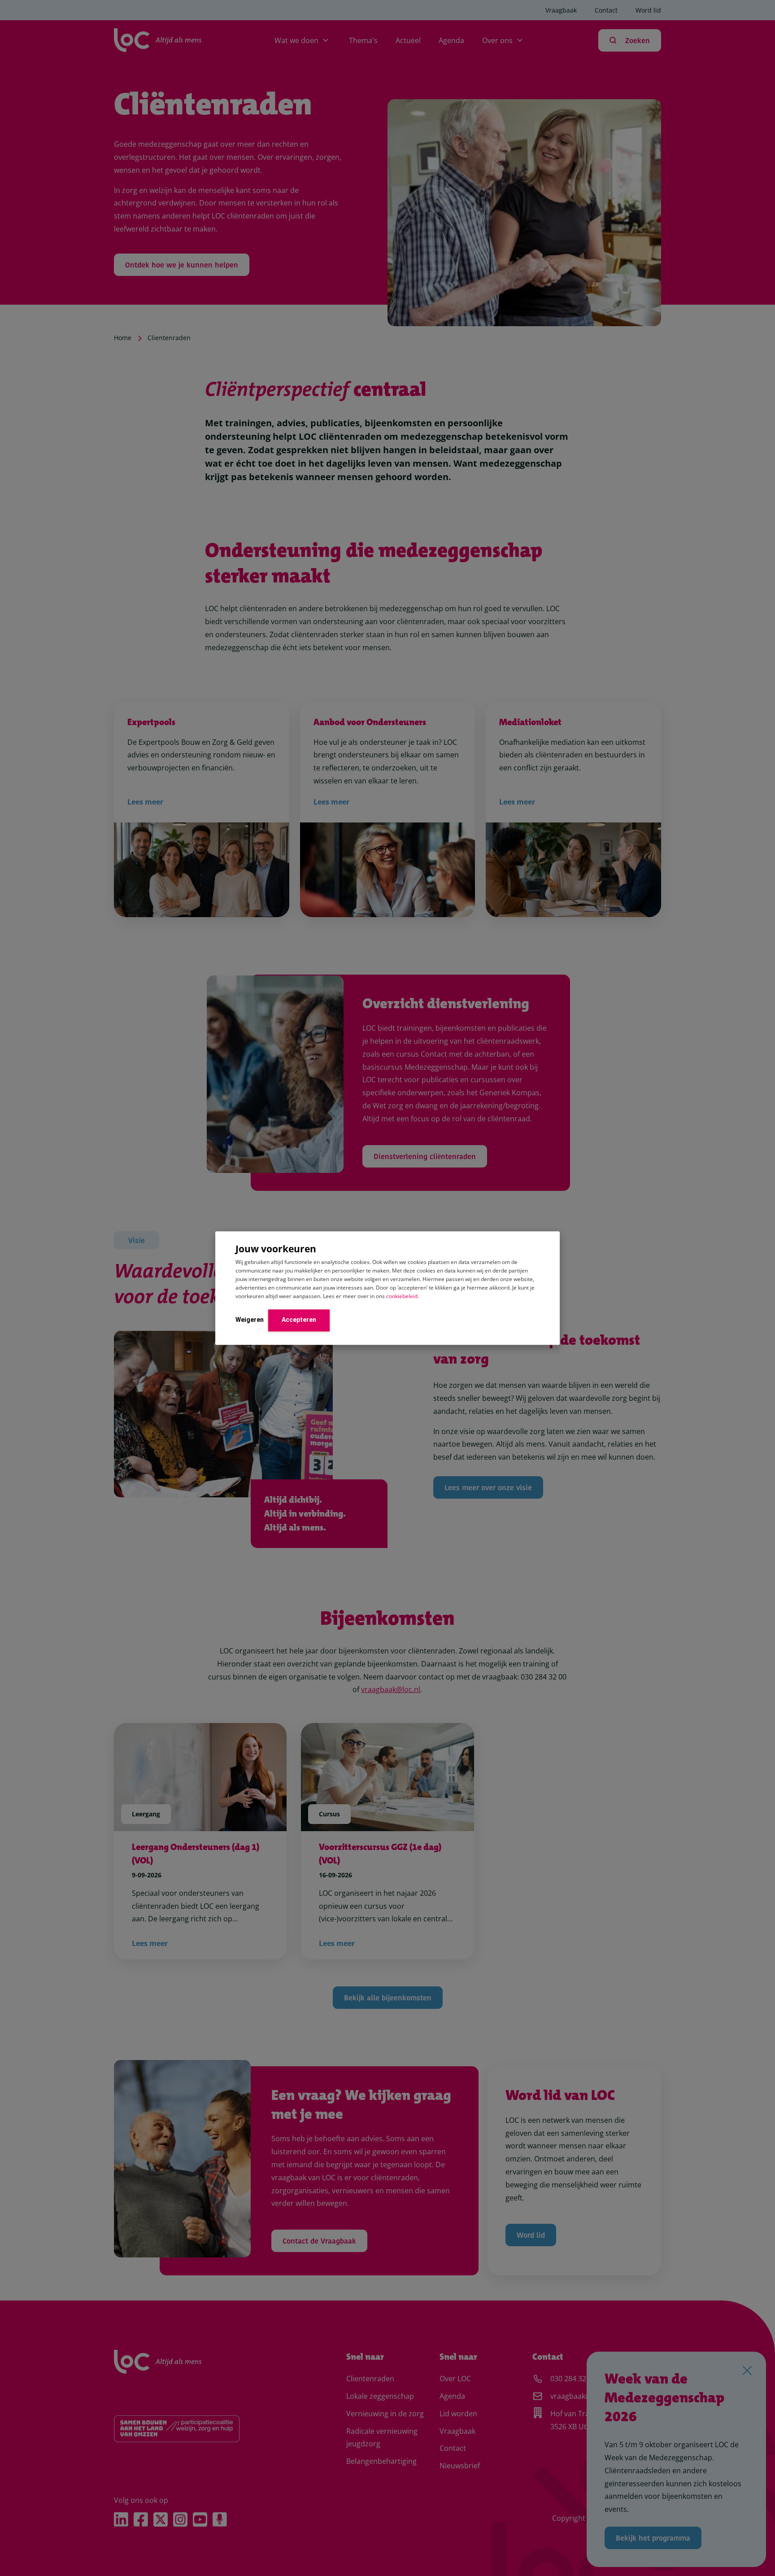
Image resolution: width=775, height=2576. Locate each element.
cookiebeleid (402, 1296)
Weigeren (250, 1320)
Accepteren (299, 1320)
